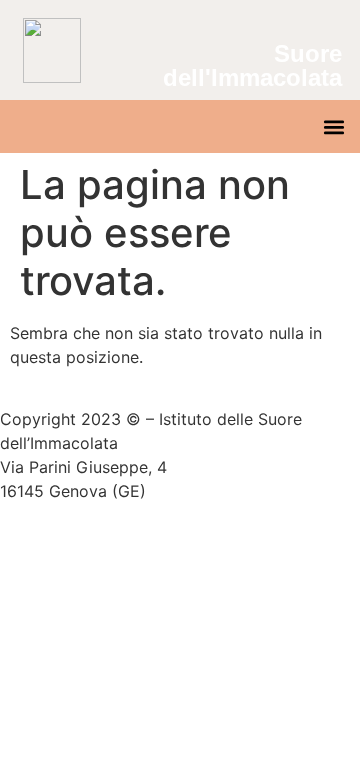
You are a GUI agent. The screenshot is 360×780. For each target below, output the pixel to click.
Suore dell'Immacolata (252, 65)
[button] (333, 126)
